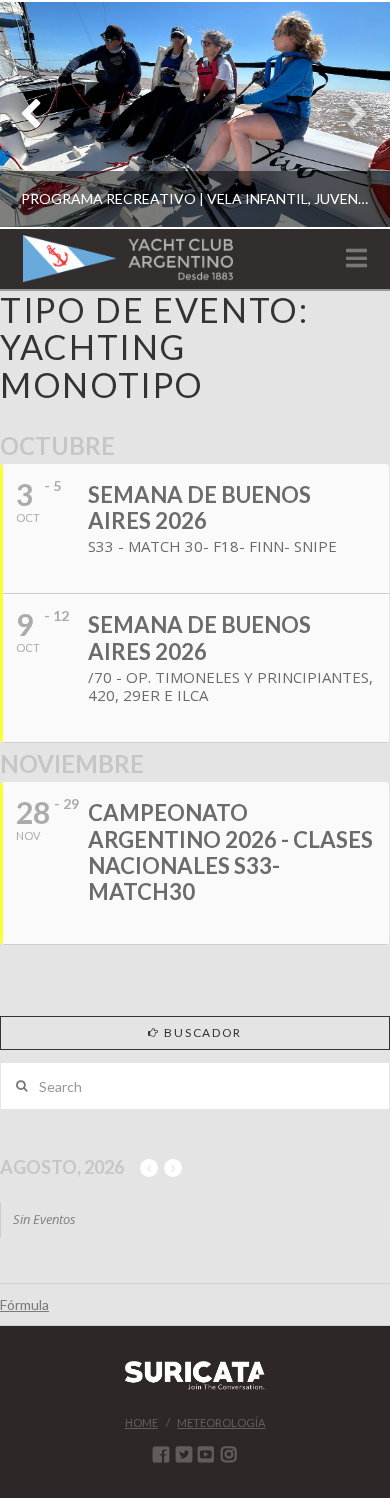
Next (347, 114)
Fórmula (24, 1304)
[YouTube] (206, 1454)
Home (141, 1422)
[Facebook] (161, 1454)
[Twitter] (184, 1454)
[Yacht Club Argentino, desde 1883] (128, 258)
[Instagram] (229, 1454)
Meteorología (221, 1422)
